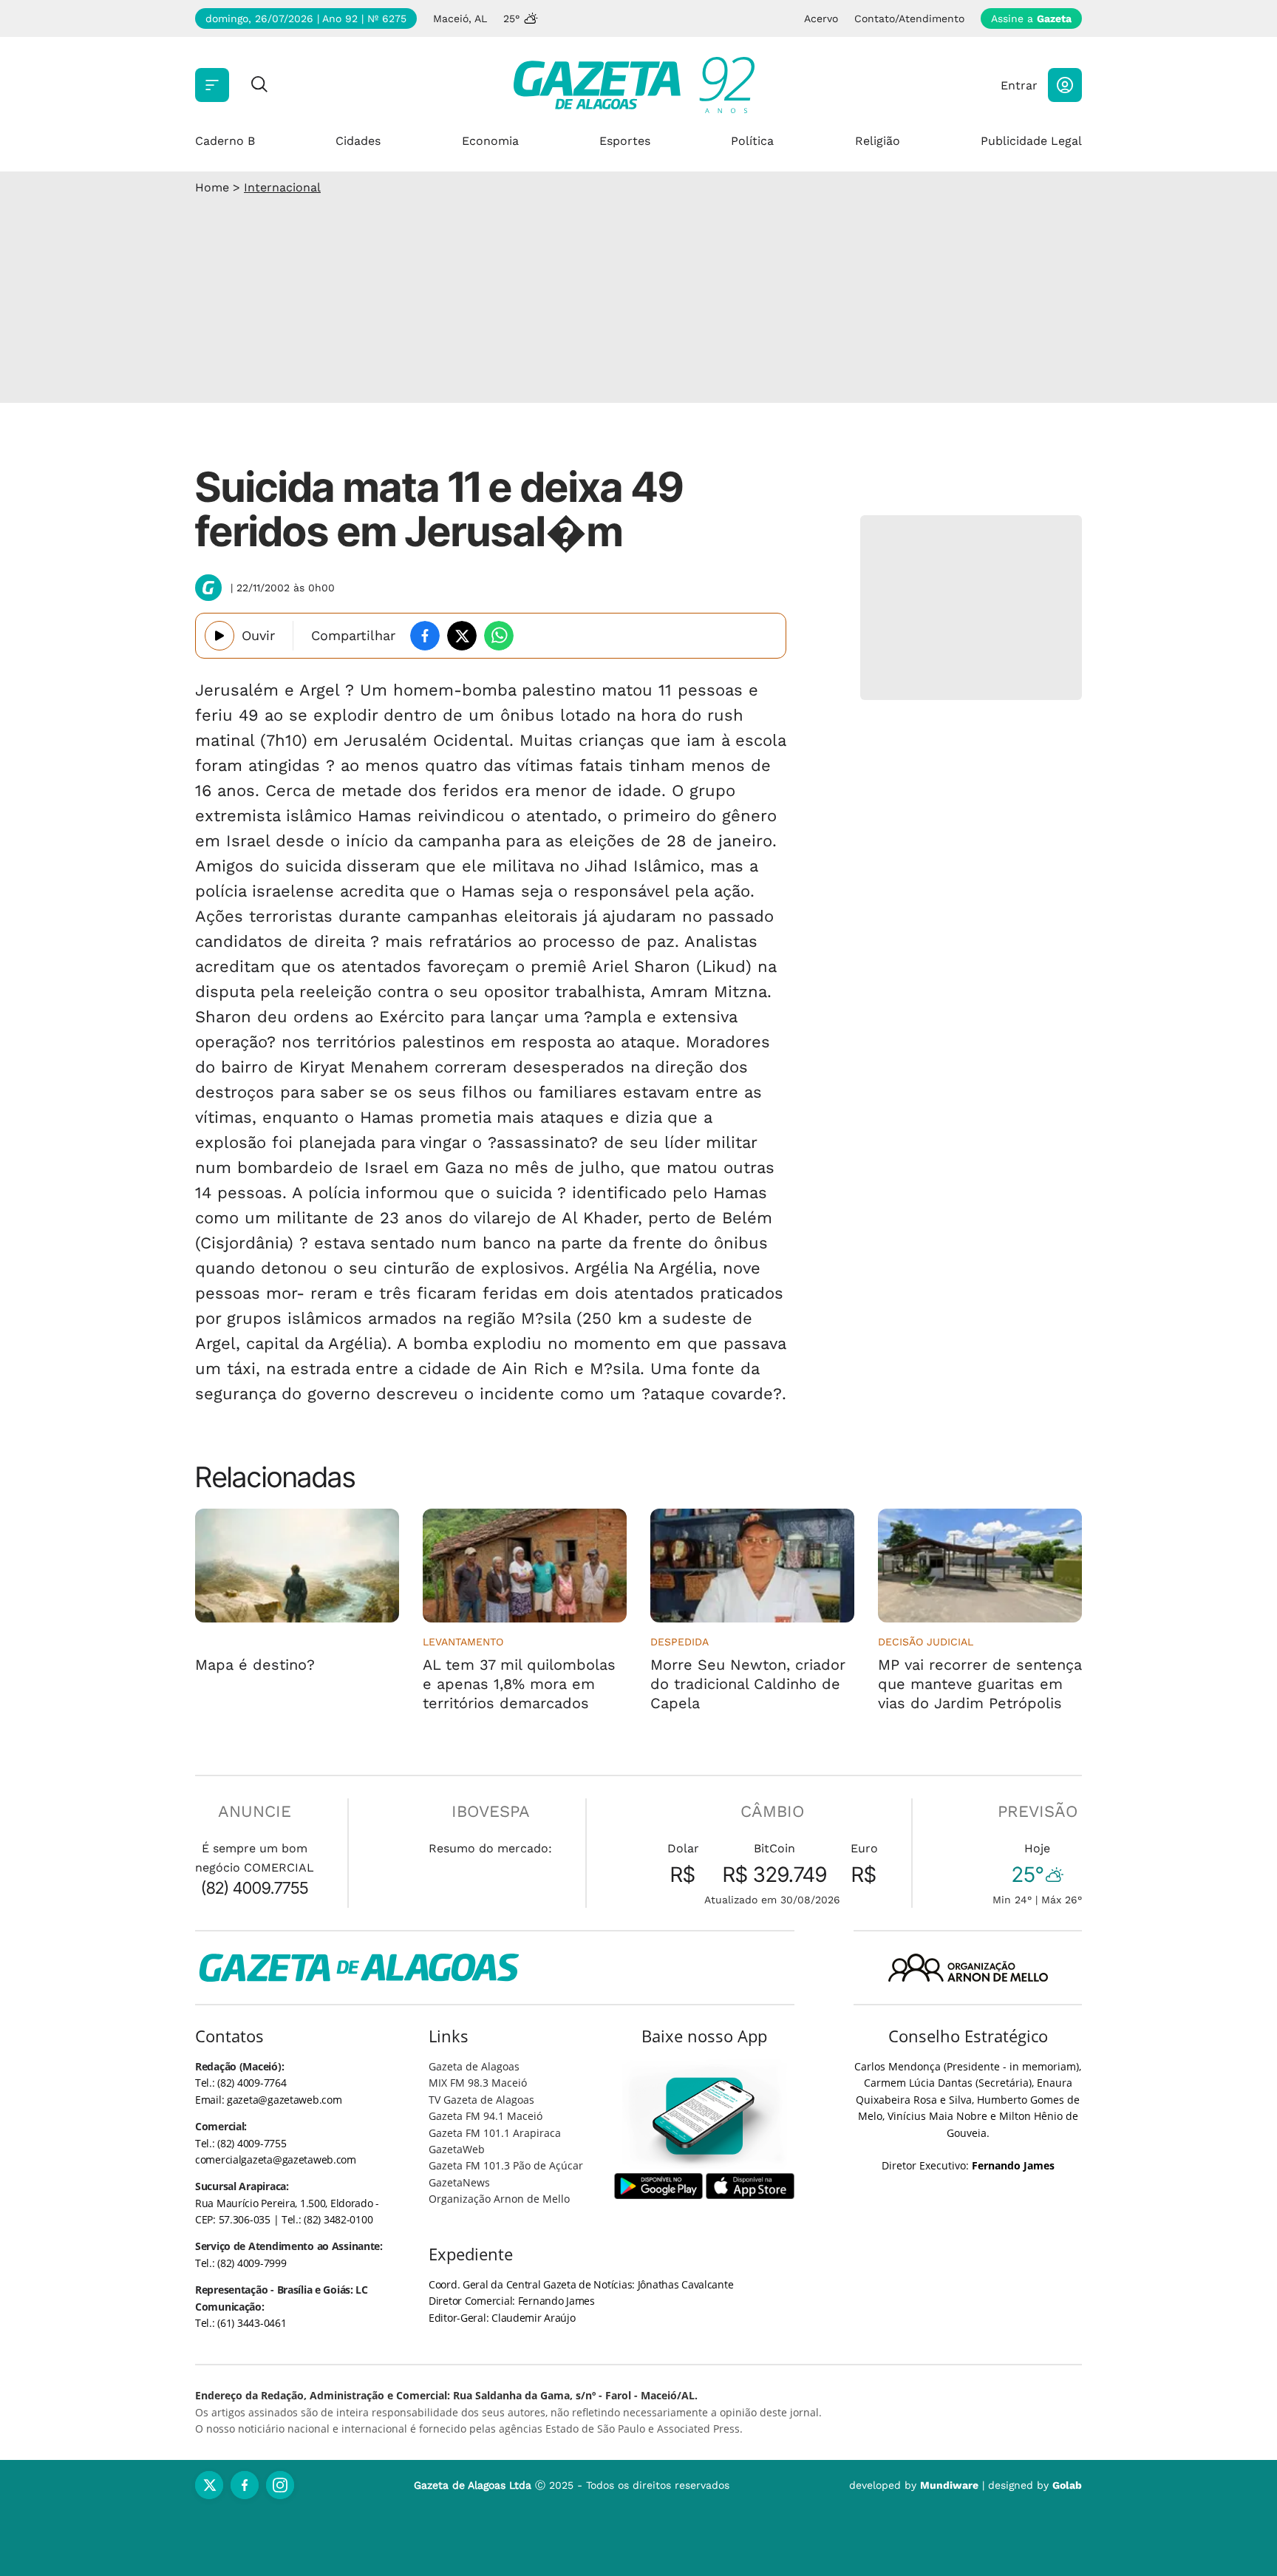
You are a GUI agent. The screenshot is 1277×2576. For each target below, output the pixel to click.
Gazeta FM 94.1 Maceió (486, 2116)
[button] (1065, 85)
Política (752, 141)
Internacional (282, 187)
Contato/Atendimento (909, 18)
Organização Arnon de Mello (499, 2199)
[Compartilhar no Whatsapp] (499, 636)
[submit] (259, 85)
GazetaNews (459, 2182)
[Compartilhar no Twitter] (462, 636)
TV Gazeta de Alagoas (481, 2100)
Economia (490, 141)
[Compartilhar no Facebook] (425, 636)
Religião (878, 141)
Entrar (1019, 85)
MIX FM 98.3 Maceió (478, 2083)
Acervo (821, 18)
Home (212, 187)
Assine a (1031, 18)
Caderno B (225, 141)
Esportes (625, 141)
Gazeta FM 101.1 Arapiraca (495, 2133)
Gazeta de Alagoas (474, 2066)
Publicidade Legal (1031, 141)
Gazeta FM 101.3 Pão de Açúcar (506, 2165)
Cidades (358, 141)
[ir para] (705, 2116)
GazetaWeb (457, 2149)
